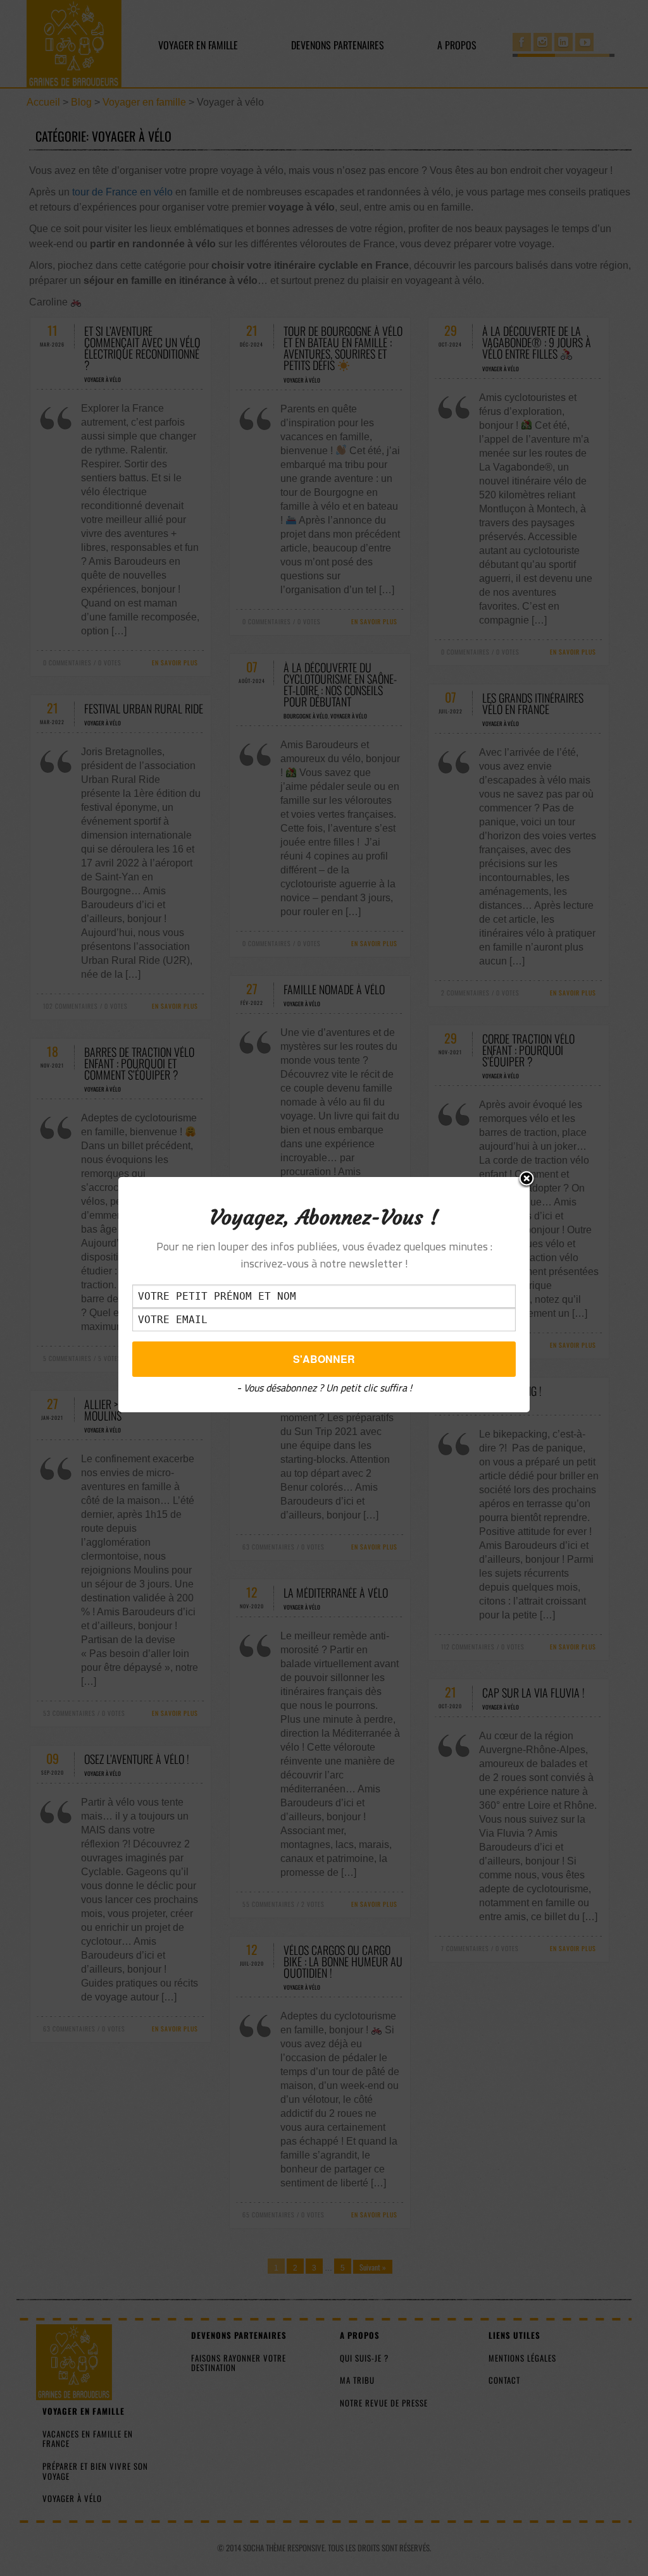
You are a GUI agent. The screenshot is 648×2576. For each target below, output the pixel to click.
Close (526, 1180)
